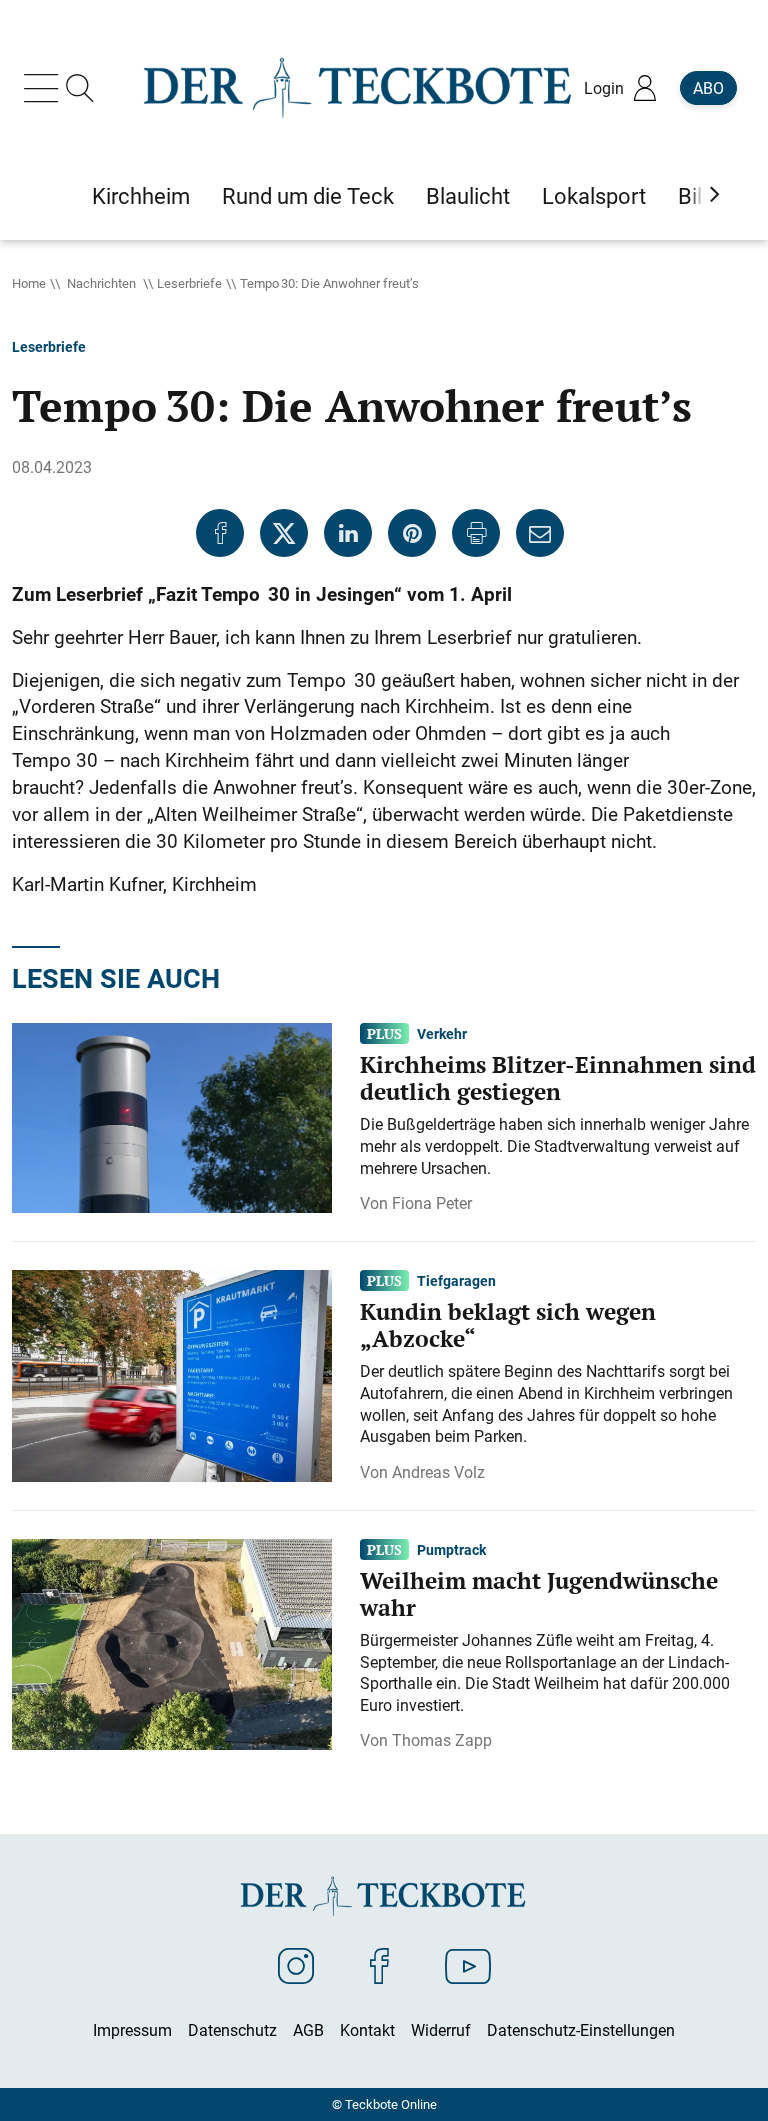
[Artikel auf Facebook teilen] (220, 533)
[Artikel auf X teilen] (284, 533)
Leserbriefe (189, 283)
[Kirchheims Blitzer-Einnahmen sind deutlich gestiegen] (172, 1116)
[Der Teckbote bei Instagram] (296, 1965)
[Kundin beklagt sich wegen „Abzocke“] (172, 1374)
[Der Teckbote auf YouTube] (468, 1965)
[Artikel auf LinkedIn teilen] (348, 533)
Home (29, 283)
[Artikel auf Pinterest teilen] (412, 533)
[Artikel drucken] (476, 533)
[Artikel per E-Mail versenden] (540, 533)
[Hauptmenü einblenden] (45, 88)
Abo (708, 88)
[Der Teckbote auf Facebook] (379, 1965)
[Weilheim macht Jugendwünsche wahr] (172, 1643)
